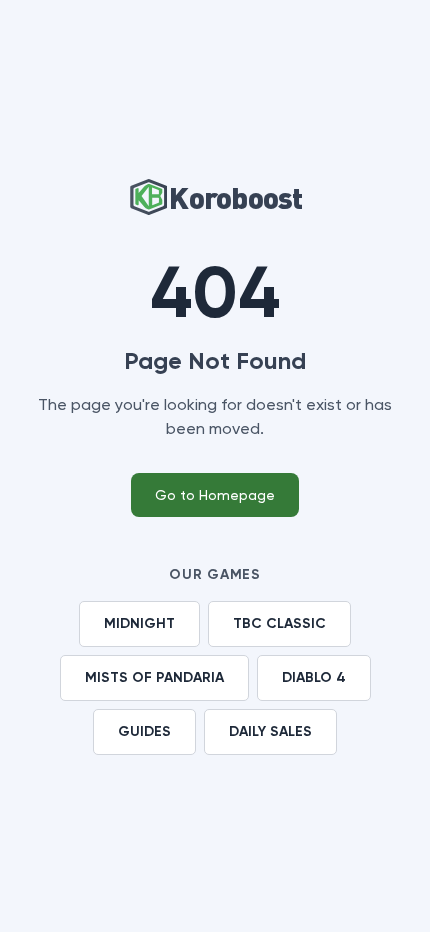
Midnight (139, 623)
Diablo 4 (314, 677)
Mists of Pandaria (154, 677)
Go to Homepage (215, 495)
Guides (144, 731)
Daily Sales (270, 731)
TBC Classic (279, 623)
